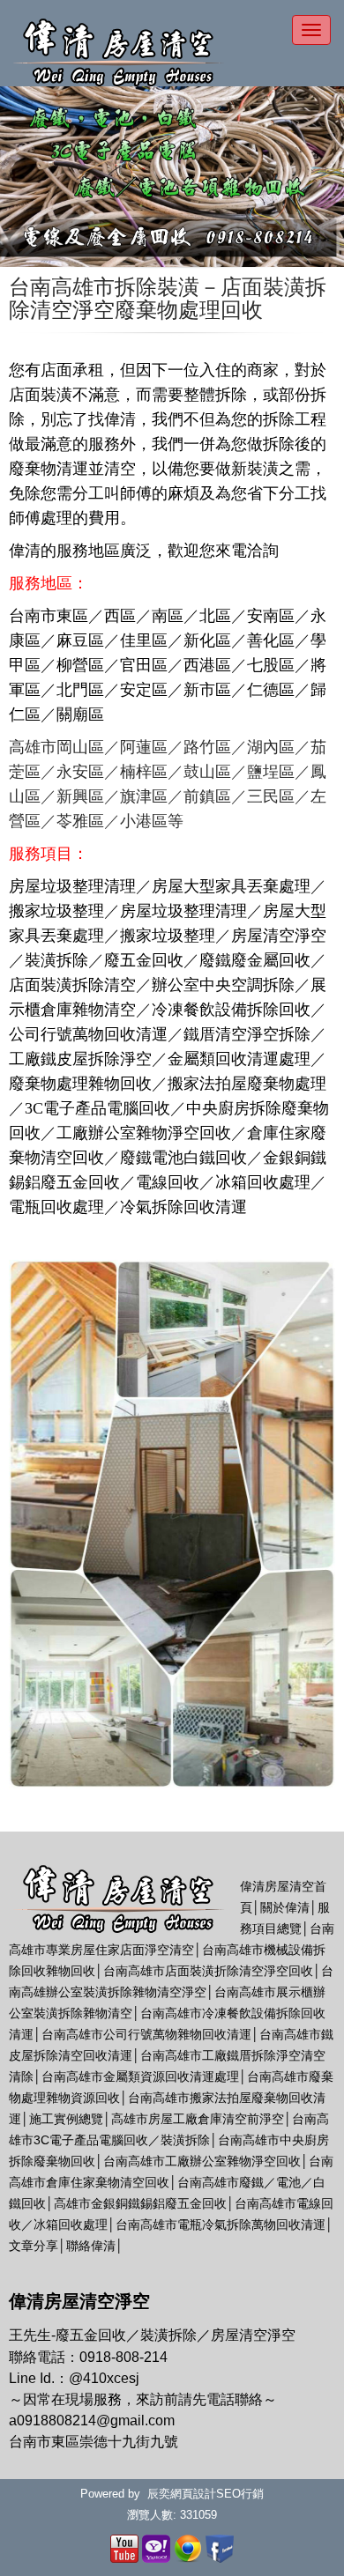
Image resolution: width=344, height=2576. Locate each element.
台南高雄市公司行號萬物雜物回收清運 (146, 2034)
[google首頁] (188, 2547)
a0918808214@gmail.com (92, 2421)
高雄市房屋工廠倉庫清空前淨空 (198, 2119)
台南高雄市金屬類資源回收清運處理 (140, 2076)
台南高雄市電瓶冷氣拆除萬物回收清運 (221, 2224)
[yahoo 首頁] (156, 2547)
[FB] (220, 2547)
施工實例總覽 (66, 2119)
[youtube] (124, 2547)
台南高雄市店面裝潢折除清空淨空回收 (208, 1971)
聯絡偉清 (91, 2246)
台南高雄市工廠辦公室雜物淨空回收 (202, 2161)
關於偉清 (285, 1907)
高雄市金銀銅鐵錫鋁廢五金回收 (140, 2203)
